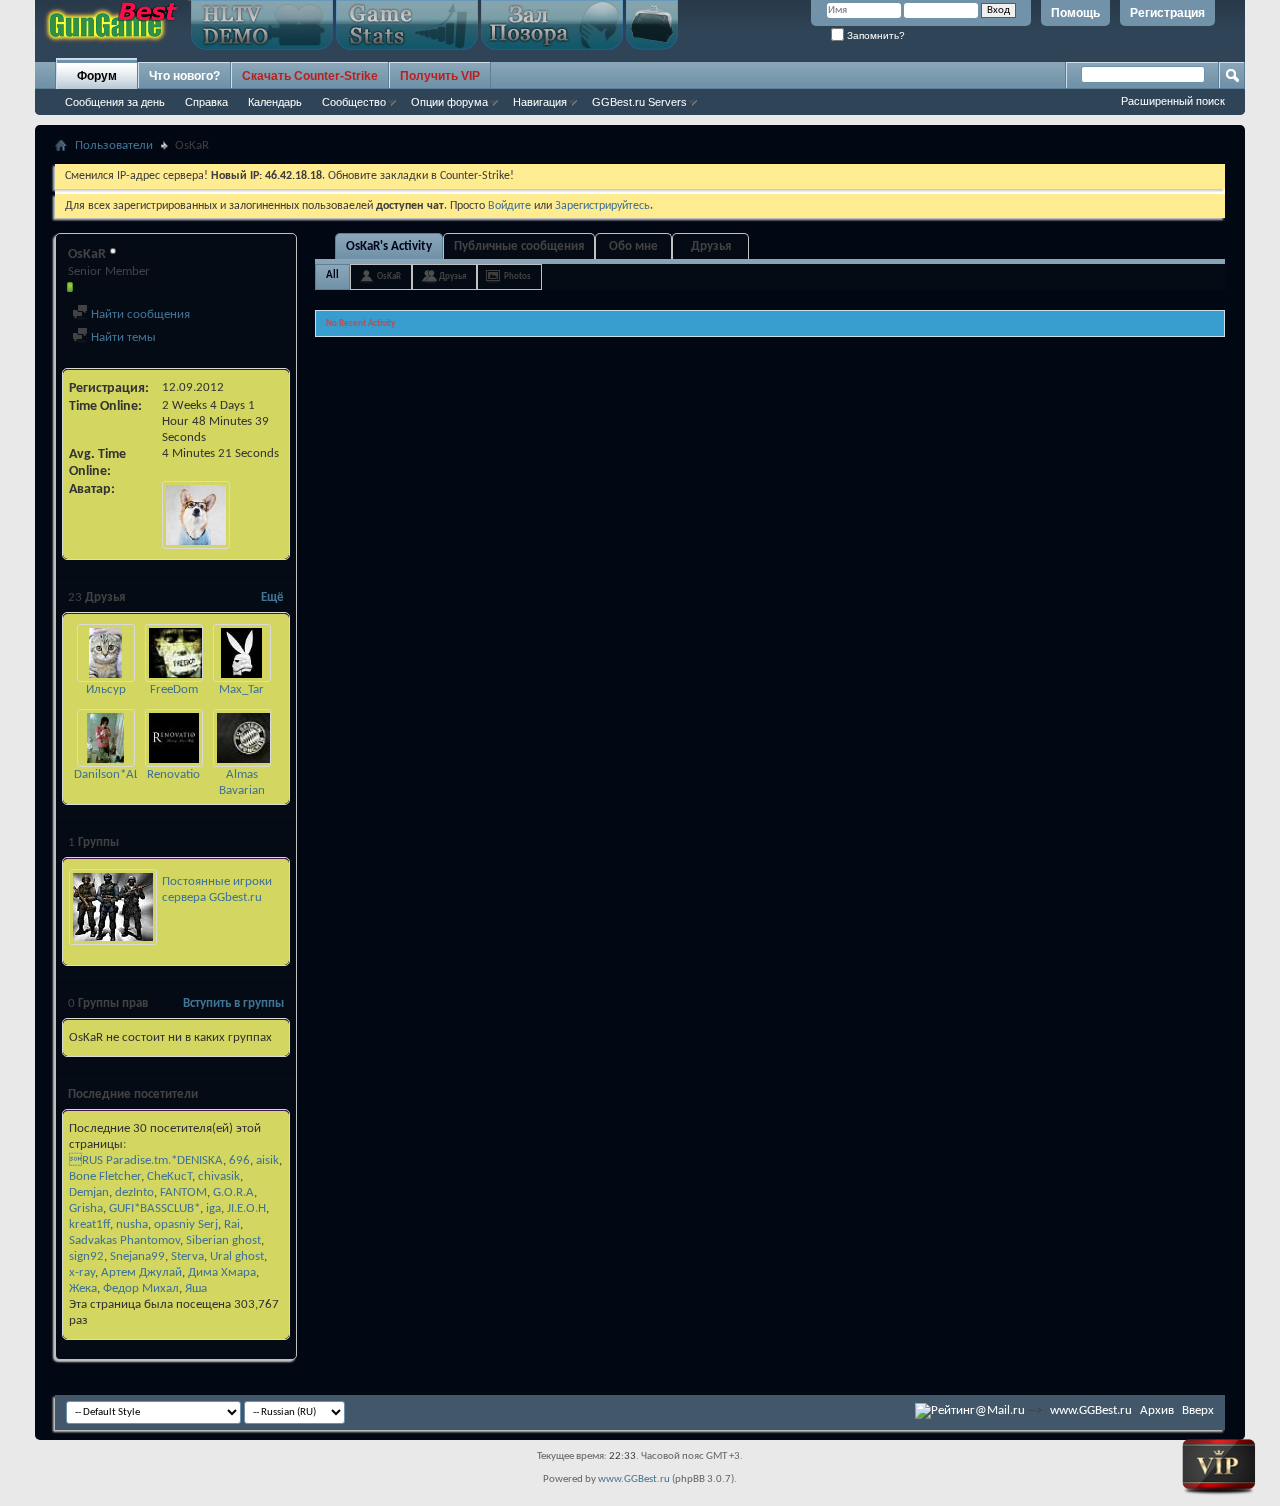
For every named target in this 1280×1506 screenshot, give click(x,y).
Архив (1157, 1410)
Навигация (540, 102)
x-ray (82, 1272)
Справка (206, 102)
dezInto (134, 1192)
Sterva (187, 1256)
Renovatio (173, 774)
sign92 (86, 1256)
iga (213, 1208)
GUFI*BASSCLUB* (154, 1208)
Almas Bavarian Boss (242, 790)
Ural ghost (237, 1256)
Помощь (1075, 13)
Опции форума (449, 102)
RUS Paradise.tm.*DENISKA (146, 1160)
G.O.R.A (233, 1192)
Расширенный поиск (1173, 101)
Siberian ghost (223, 1240)
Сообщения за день (115, 102)
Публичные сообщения (519, 246)
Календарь (275, 102)
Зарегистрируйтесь (602, 206)
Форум (97, 76)
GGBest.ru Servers (639, 102)
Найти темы (122, 337)
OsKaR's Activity (389, 246)
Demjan (89, 1192)
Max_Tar (241, 689)
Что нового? (184, 76)
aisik (267, 1160)
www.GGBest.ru (1091, 1410)
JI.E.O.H (246, 1208)
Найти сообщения (139, 314)
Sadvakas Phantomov (124, 1240)
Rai (232, 1224)
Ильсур (106, 689)
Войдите (509, 206)
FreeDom (174, 689)
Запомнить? (874, 35)
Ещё (272, 597)
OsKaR (389, 276)
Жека (83, 1288)
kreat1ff (89, 1224)
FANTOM (183, 1192)
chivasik (219, 1176)
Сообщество (354, 102)
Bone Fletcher (105, 1176)
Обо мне (633, 246)
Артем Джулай (141, 1272)
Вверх (1198, 1410)
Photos (517, 276)
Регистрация (1167, 13)
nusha (132, 1224)
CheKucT (169, 1176)
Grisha (86, 1208)
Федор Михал (141, 1288)
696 (239, 1160)
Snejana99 (137, 1256)
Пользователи (114, 145)
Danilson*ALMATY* (124, 774)
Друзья (711, 246)
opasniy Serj (186, 1224)
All (332, 275)
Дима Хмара (222, 1272)
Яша (196, 1288)
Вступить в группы (233, 1003)
